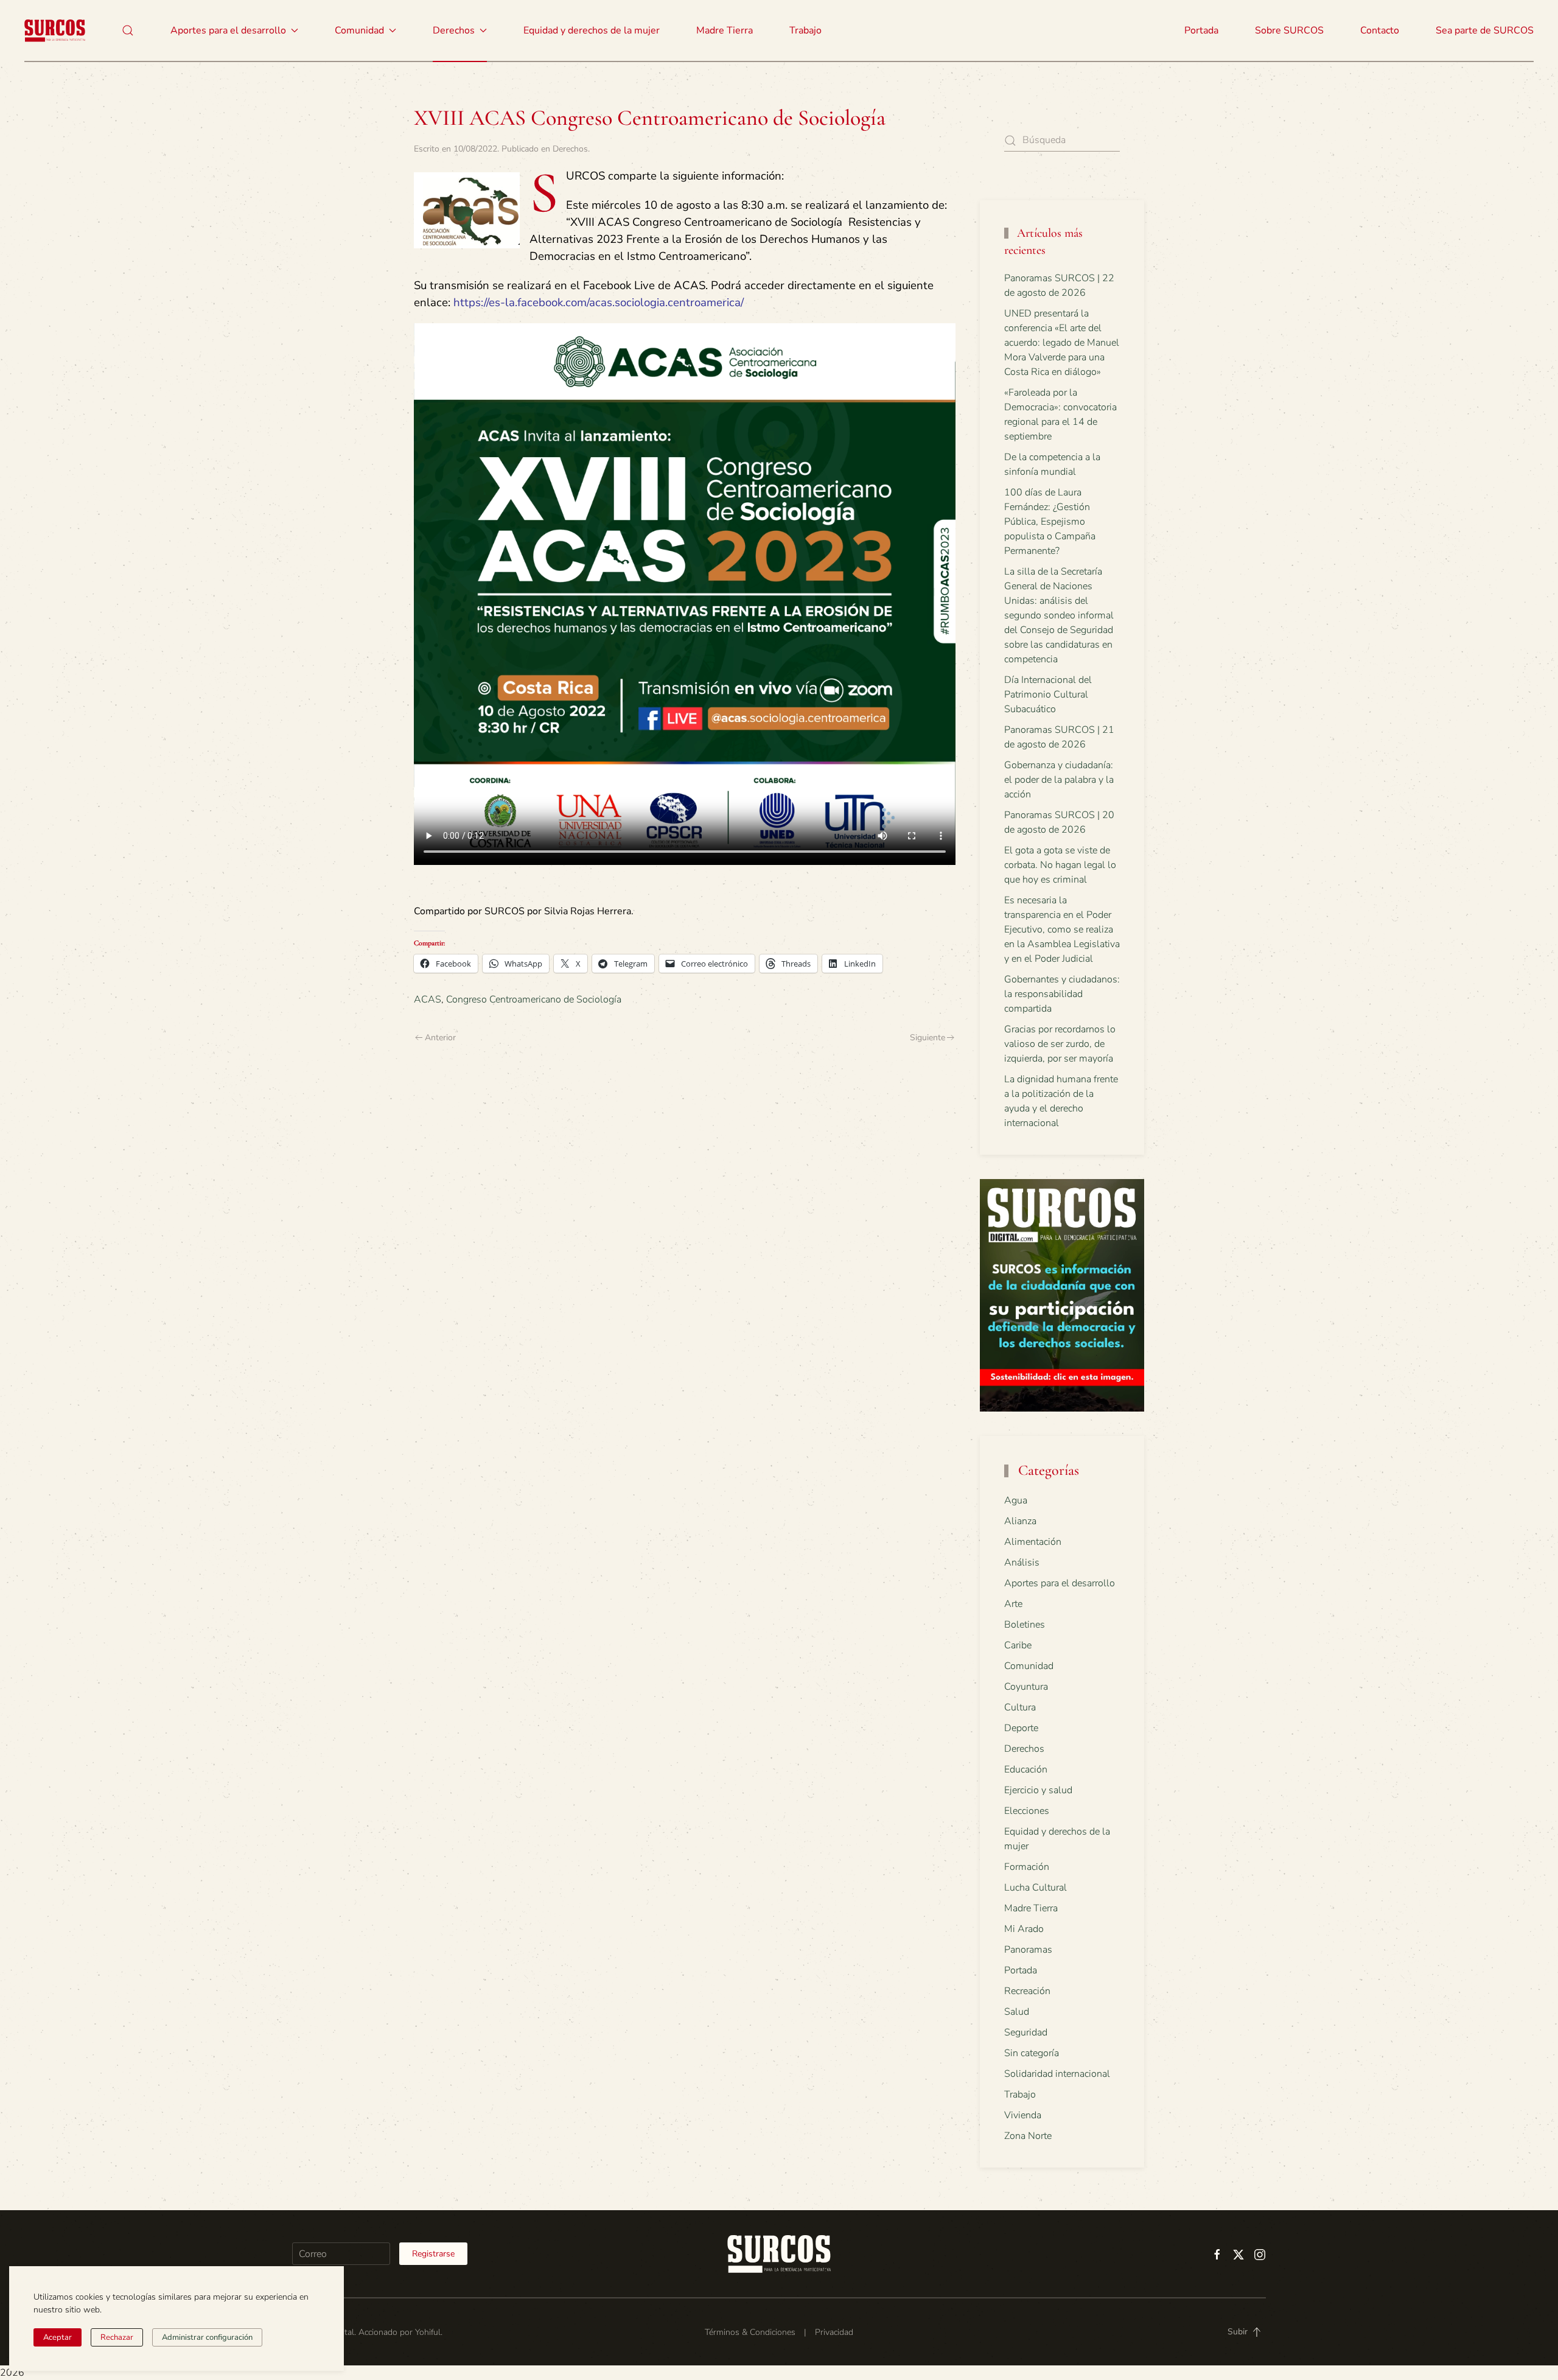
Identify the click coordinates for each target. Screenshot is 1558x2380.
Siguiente (927, 1038)
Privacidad (834, 2332)
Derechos (570, 149)
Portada (1201, 30)
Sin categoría (1032, 2053)
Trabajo (805, 30)
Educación (1026, 1769)
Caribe (1018, 1645)
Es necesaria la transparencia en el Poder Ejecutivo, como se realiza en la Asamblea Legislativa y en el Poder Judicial (1062, 929)
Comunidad (1029, 1666)
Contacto (1380, 30)
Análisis (1022, 1563)
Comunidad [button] (359, 30)
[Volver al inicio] (55, 30)
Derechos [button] (454, 30)
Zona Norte (1028, 2136)
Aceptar (58, 2337)
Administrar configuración (207, 2337)
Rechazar (117, 2337)
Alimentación (1033, 1542)
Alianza (1020, 1521)
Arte (1013, 1604)
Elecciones (1027, 1811)
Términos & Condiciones (750, 2332)
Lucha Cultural (1036, 1888)
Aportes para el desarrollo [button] (228, 30)
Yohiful (428, 2332)
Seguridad (1026, 2032)
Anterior (440, 1038)
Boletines (1025, 1625)
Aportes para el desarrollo (1060, 1583)
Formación (1027, 1867)
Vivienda (1023, 2115)
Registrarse (433, 2254)
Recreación (1027, 1991)
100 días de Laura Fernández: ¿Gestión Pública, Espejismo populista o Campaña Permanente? (1050, 522)
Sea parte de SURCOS (1485, 30)
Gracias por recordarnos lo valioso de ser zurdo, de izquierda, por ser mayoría (1060, 1044)
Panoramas (1028, 1950)
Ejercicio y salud (1038, 1790)
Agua (1016, 1500)
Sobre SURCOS (1289, 30)
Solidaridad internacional (1057, 2074)
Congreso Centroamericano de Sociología (534, 999)
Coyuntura (1026, 1687)
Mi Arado (1024, 1929)
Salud (1017, 2012)
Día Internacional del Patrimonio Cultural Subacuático (1048, 695)
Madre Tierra (725, 30)
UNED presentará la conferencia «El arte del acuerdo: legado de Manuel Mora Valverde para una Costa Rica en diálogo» (1062, 343)
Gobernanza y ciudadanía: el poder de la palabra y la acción (1059, 780)
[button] (128, 30)
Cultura (1020, 1707)
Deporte (1021, 1728)
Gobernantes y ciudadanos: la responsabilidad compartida (1062, 994)
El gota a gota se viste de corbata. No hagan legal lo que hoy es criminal (1060, 865)
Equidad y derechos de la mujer (592, 30)
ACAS (428, 999)
